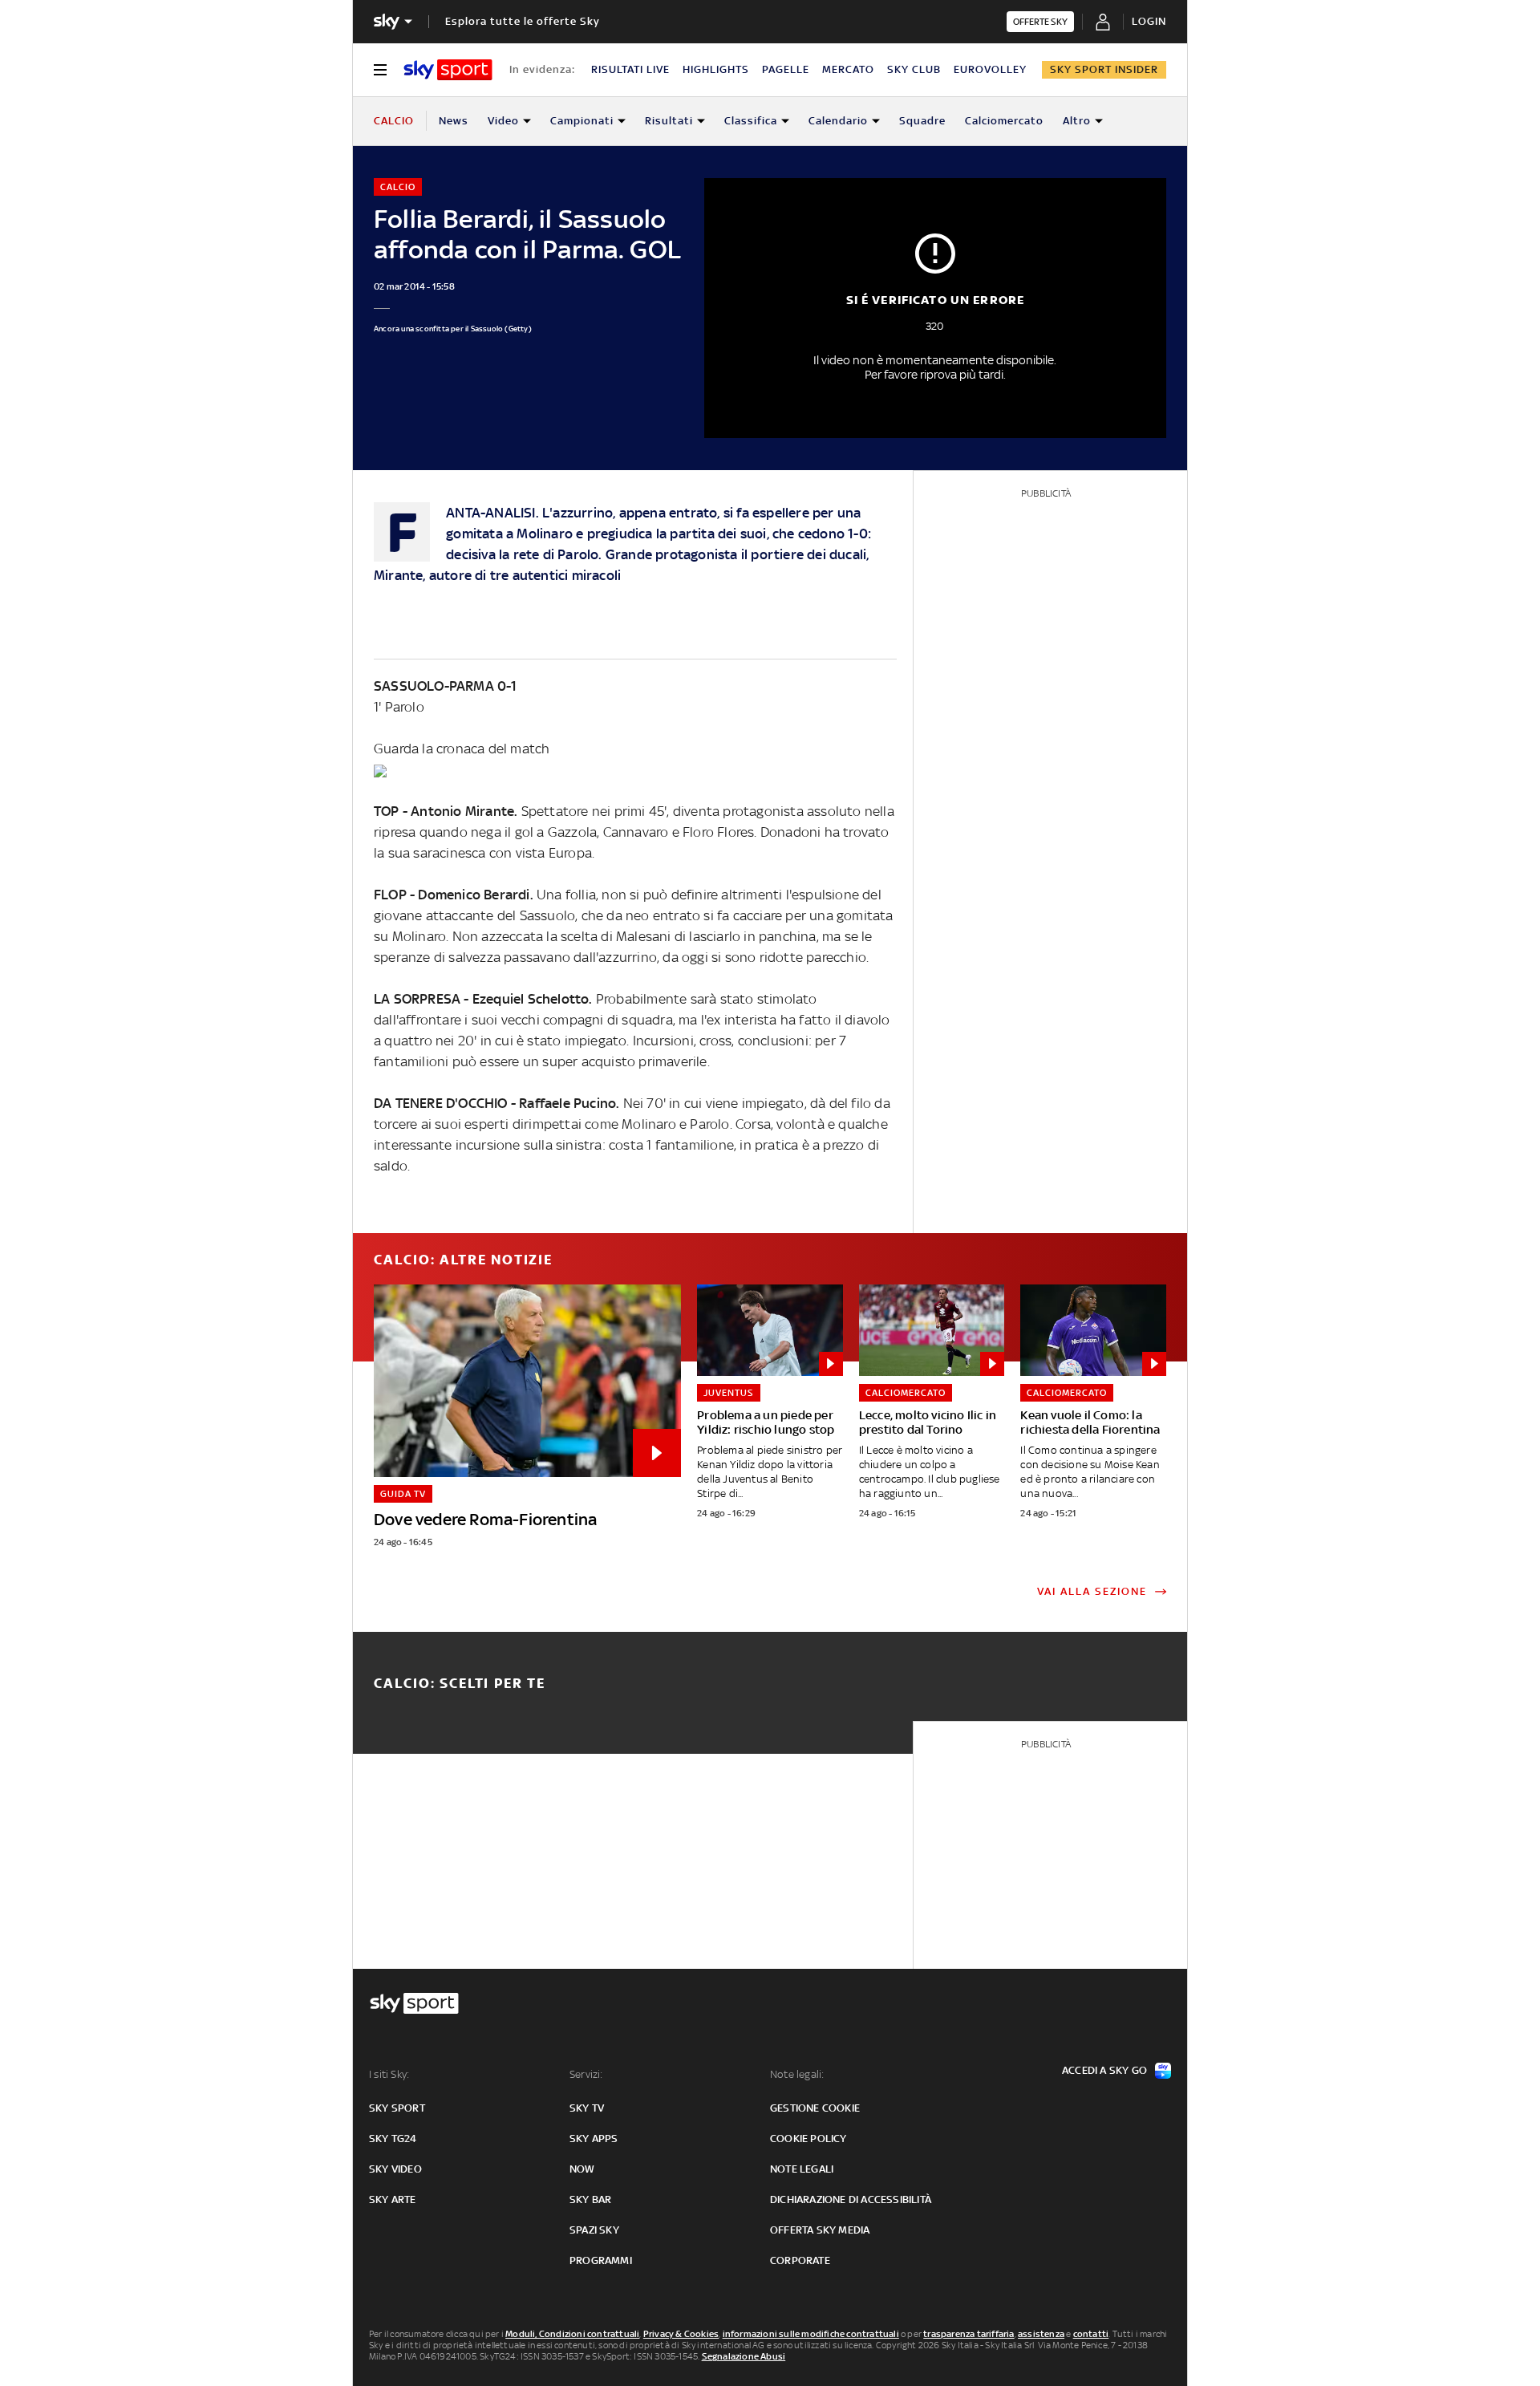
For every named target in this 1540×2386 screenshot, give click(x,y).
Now (582, 2169)
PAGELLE (786, 69)
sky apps (594, 2138)
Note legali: (797, 2074)
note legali (802, 2169)
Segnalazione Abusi (744, 2356)
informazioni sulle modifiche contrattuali (811, 2334)
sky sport (397, 2108)
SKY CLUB (914, 69)
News (454, 121)
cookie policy (808, 2138)
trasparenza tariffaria (969, 2334)
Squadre (922, 121)
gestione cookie (815, 2108)
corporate (800, 2260)
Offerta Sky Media (820, 2230)
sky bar (590, 2199)
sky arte (393, 2199)
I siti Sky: (389, 2074)
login (1149, 21)
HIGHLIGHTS (716, 69)
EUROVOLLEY (990, 69)
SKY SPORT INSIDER (1104, 69)
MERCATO (848, 69)
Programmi (601, 2260)
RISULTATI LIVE (630, 69)
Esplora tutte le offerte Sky (523, 21)
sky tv (587, 2108)
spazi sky (594, 2230)
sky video (395, 2169)
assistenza (1041, 2334)
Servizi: (586, 2074)
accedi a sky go (1104, 2070)
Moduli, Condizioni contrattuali (572, 2334)
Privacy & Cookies (681, 2334)
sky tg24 (393, 2138)
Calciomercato (1004, 121)
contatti (1091, 2334)
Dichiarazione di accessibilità (851, 2199)
